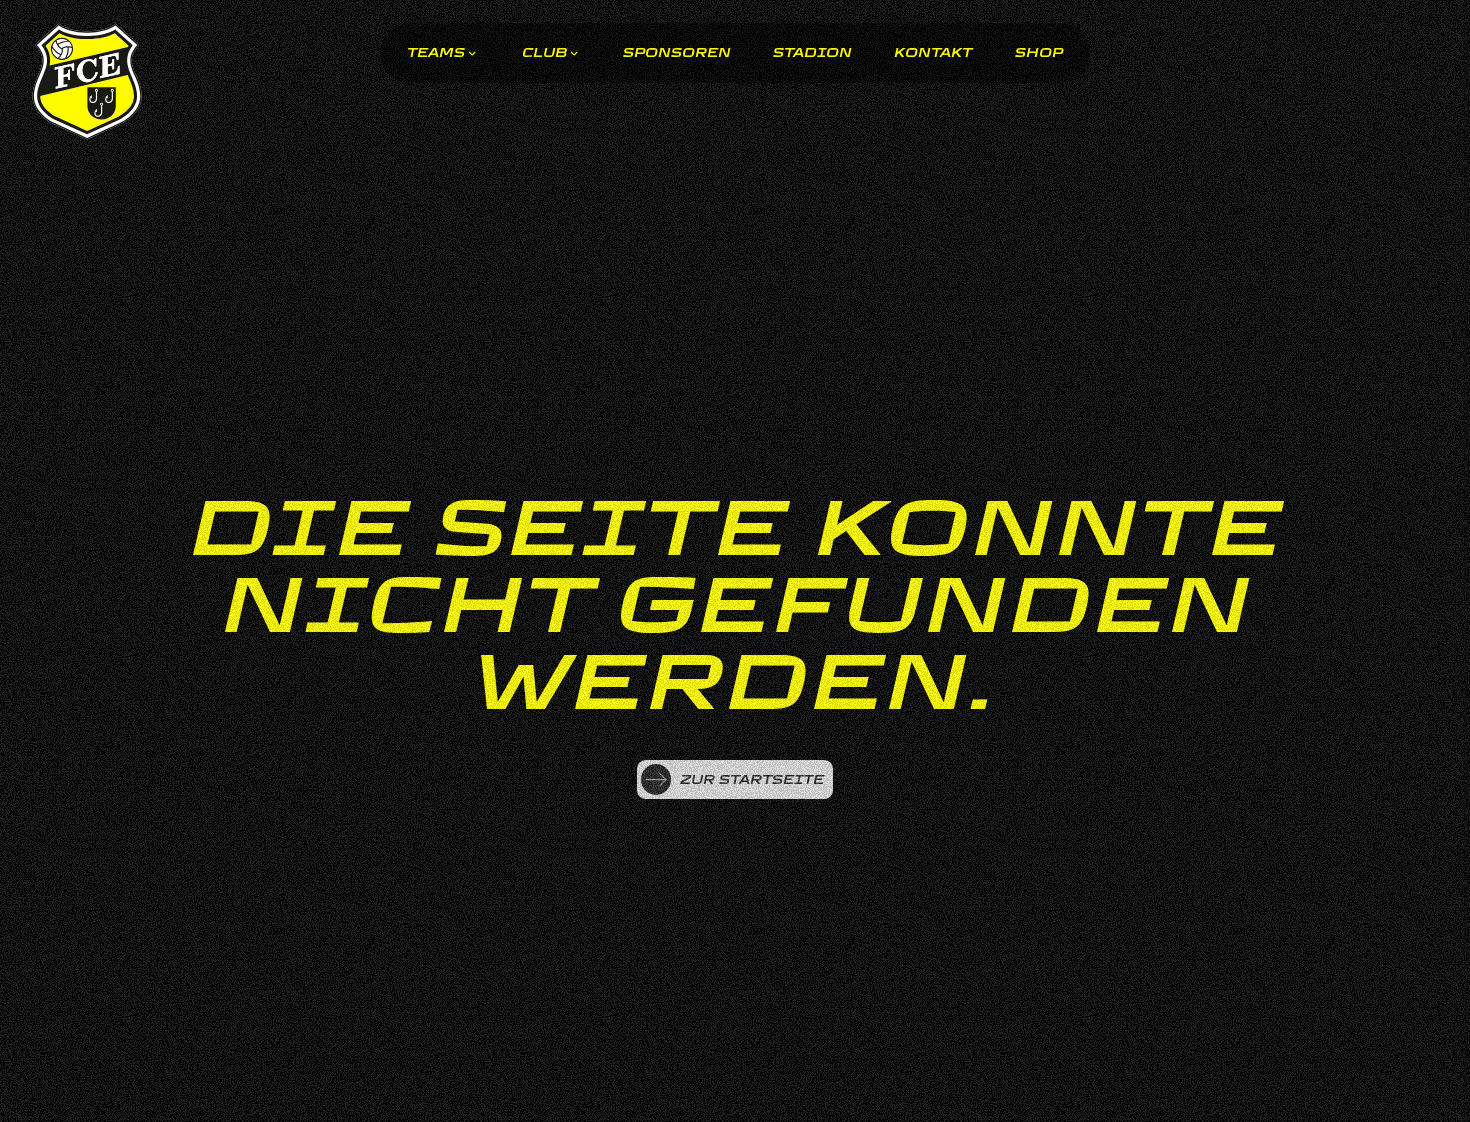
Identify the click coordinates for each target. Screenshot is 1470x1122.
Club (544, 53)
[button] (443, 53)
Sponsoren (677, 53)
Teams (436, 53)
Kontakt (933, 53)
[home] (87, 82)
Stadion (812, 53)
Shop (1039, 53)
